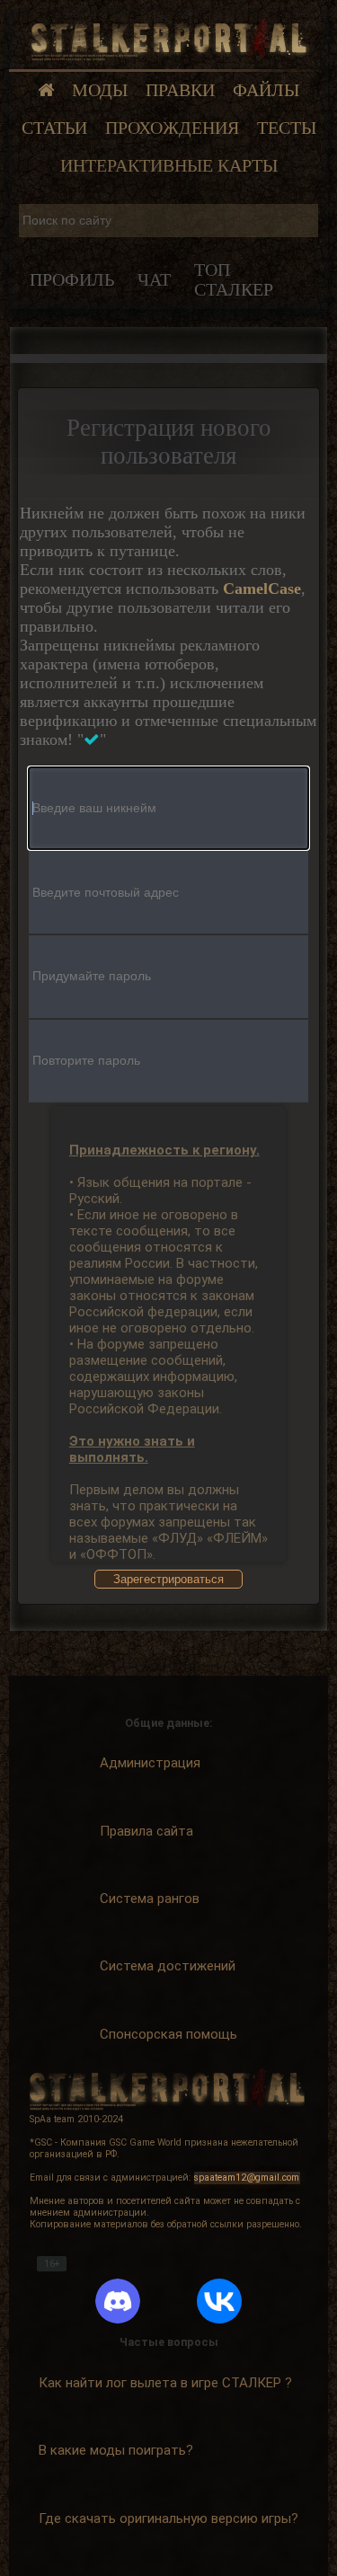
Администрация (150, 1763)
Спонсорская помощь (168, 2034)
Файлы (266, 90)
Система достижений (168, 1966)
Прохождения (172, 128)
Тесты (287, 128)
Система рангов (150, 1899)
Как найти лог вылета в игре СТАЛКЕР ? (165, 2383)
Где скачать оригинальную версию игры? (168, 2518)
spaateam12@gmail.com (247, 2178)
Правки (180, 90)
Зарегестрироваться (168, 1579)
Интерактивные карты (169, 166)
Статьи (54, 128)
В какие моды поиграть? (116, 2450)
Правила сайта (146, 1831)
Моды (100, 90)
